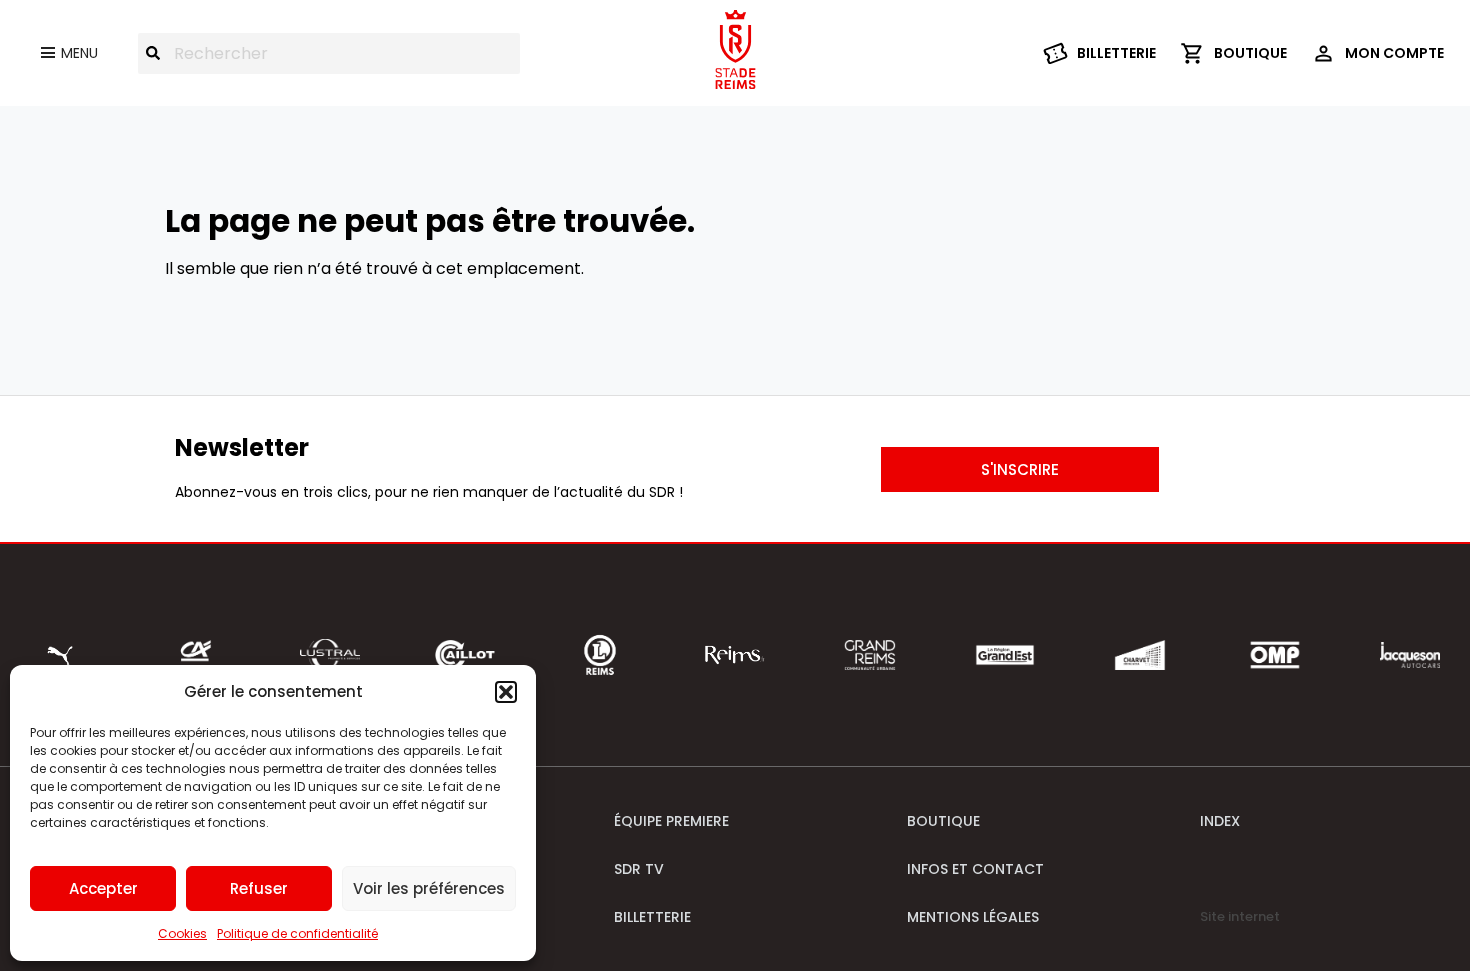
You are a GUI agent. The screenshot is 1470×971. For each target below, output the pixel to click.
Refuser (259, 888)
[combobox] (329, 53)
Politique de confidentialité (297, 933)
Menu (79, 53)
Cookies (182, 933)
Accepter (103, 888)
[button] (506, 692)
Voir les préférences (429, 888)
